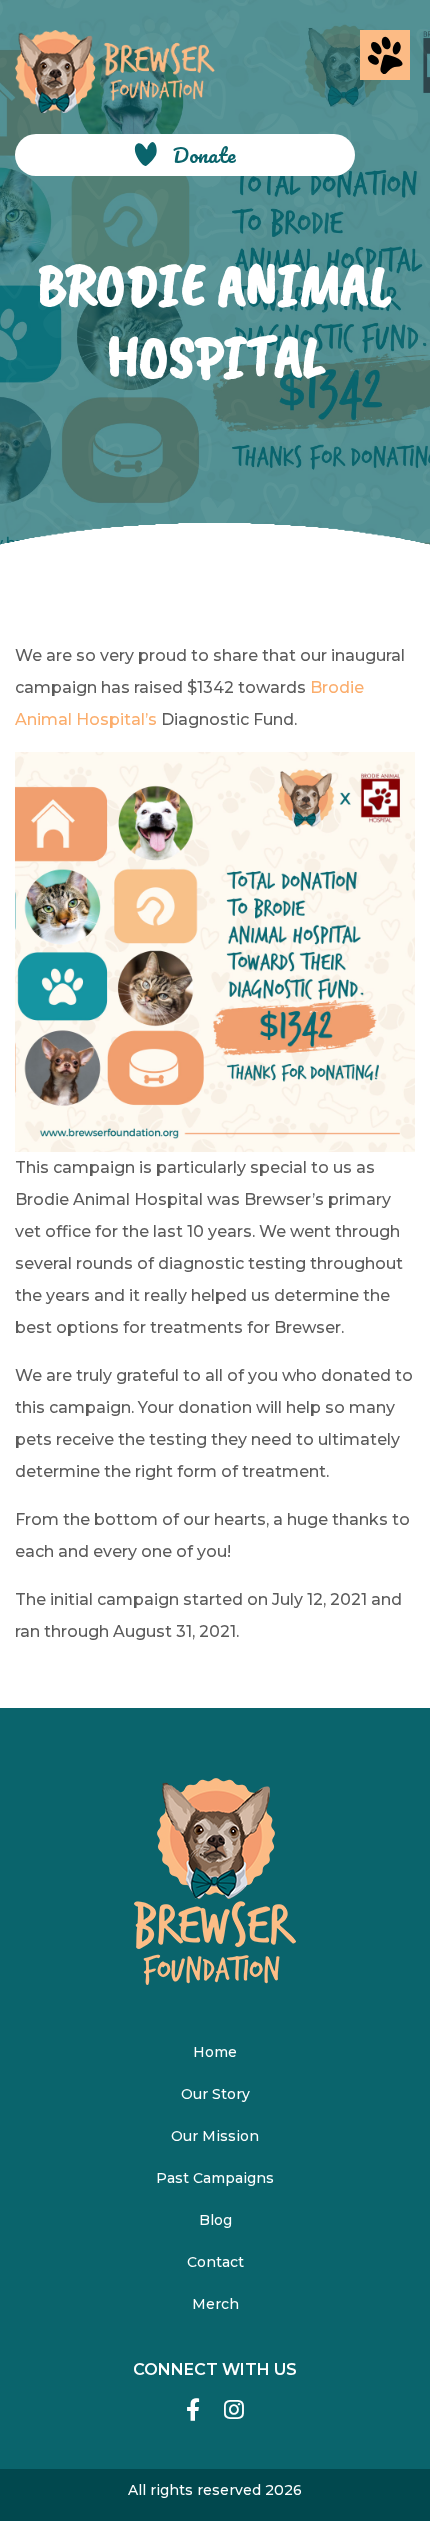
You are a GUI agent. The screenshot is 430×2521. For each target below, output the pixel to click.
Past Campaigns (215, 2178)
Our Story (215, 2094)
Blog (215, 2220)
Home (215, 2052)
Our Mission (215, 2136)
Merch (215, 2304)
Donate (204, 154)
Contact (215, 2262)
